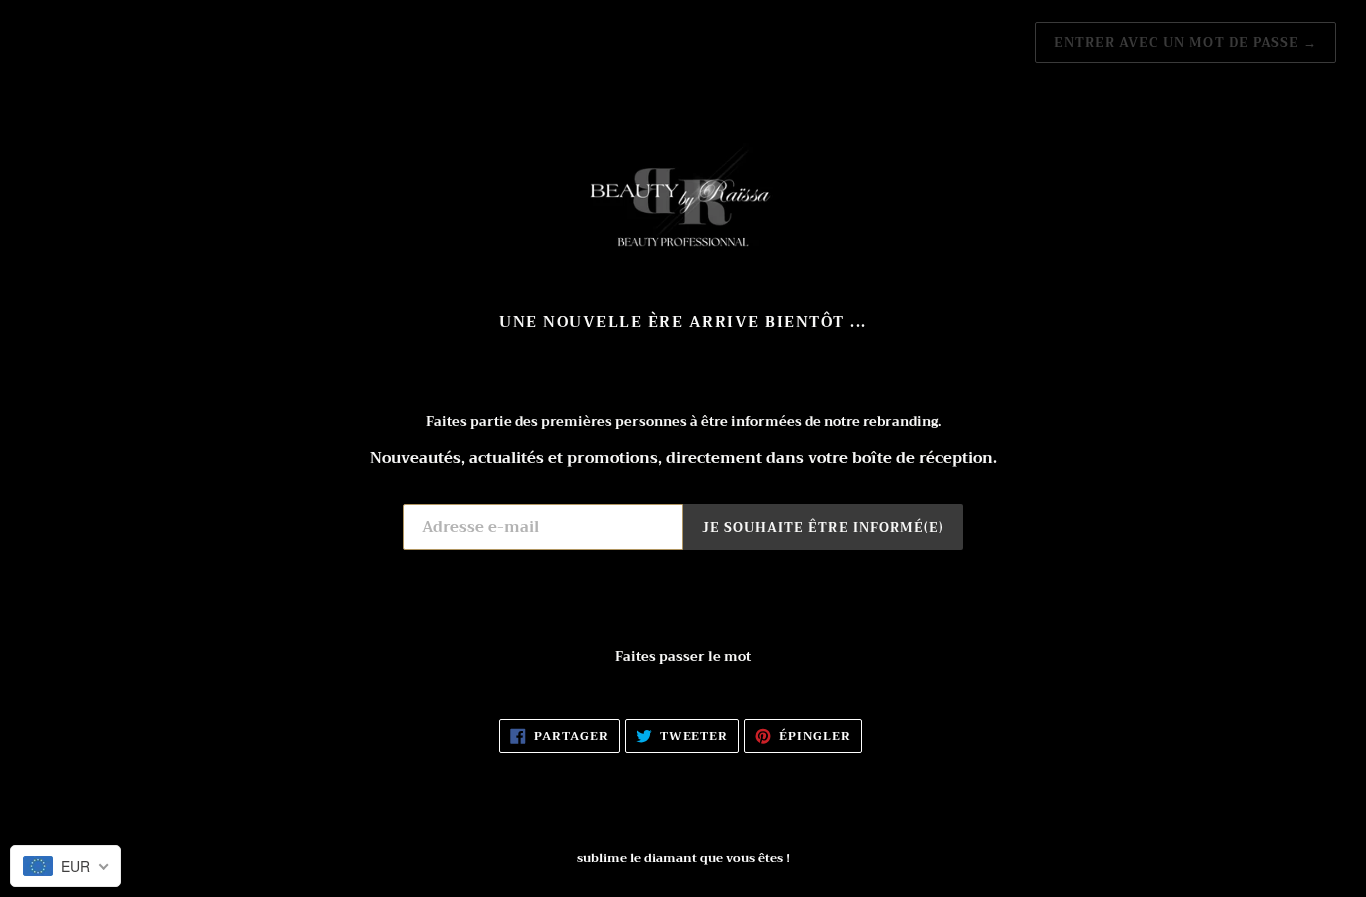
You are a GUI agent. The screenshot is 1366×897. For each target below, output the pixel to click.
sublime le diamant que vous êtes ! (683, 858)
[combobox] (65, 866)
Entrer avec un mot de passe (1185, 42)
